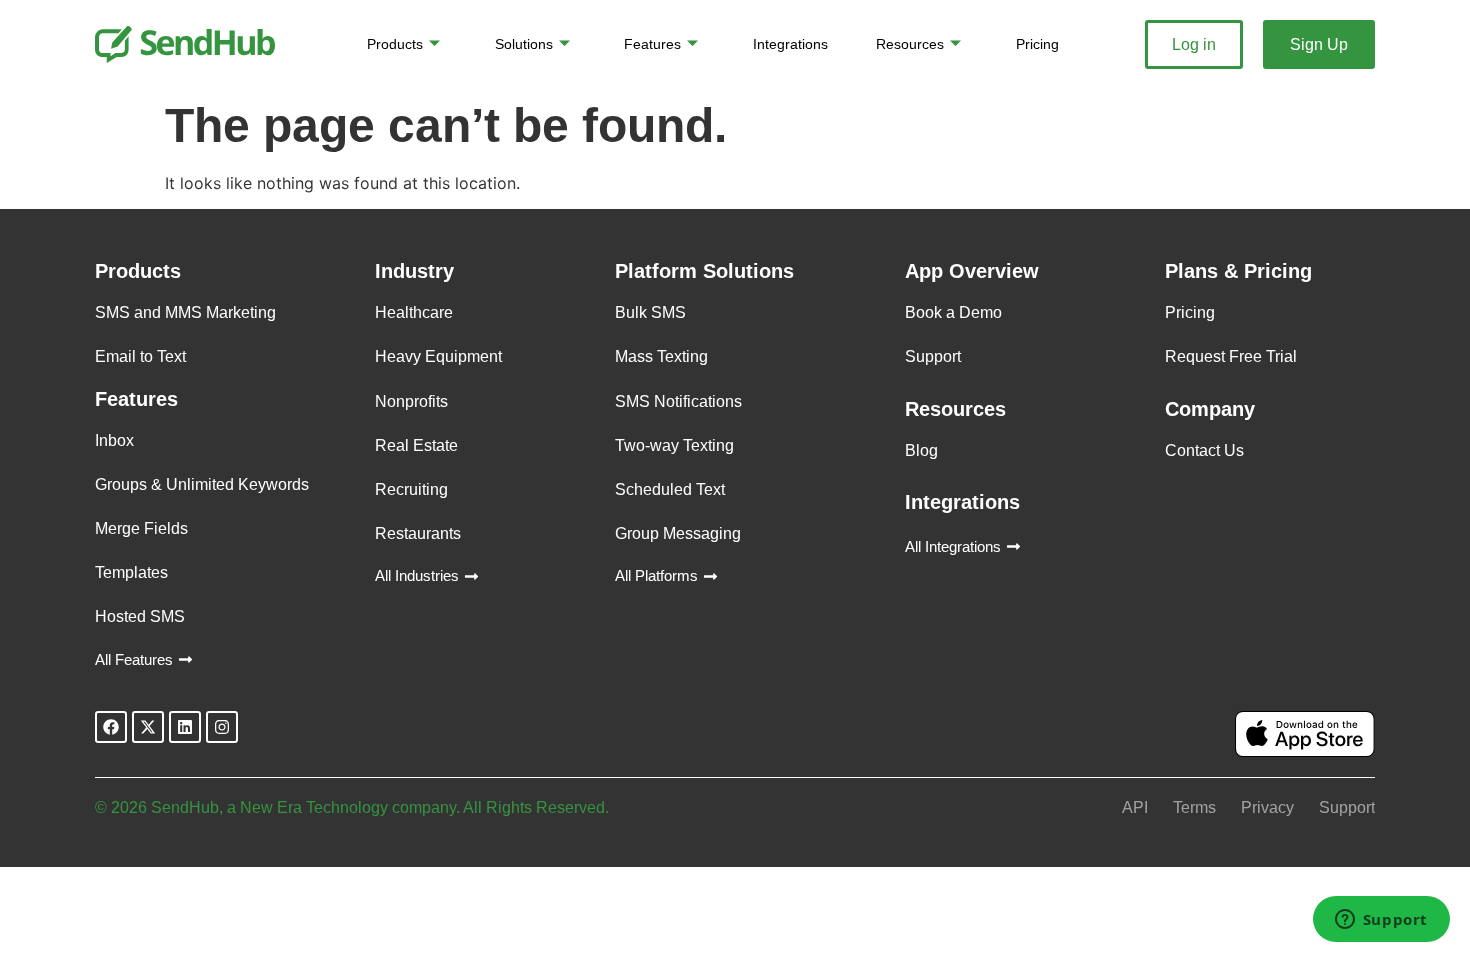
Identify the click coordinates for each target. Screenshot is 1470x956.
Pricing (1037, 44)
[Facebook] (111, 727)
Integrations (790, 44)
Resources (910, 44)
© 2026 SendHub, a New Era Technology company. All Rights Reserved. (352, 807)
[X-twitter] (148, 727)
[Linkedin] (185, 727)
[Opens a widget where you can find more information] (1381, 921)
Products (395, 44)
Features (652, 44)
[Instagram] (222, 727)
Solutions (524, 44)
